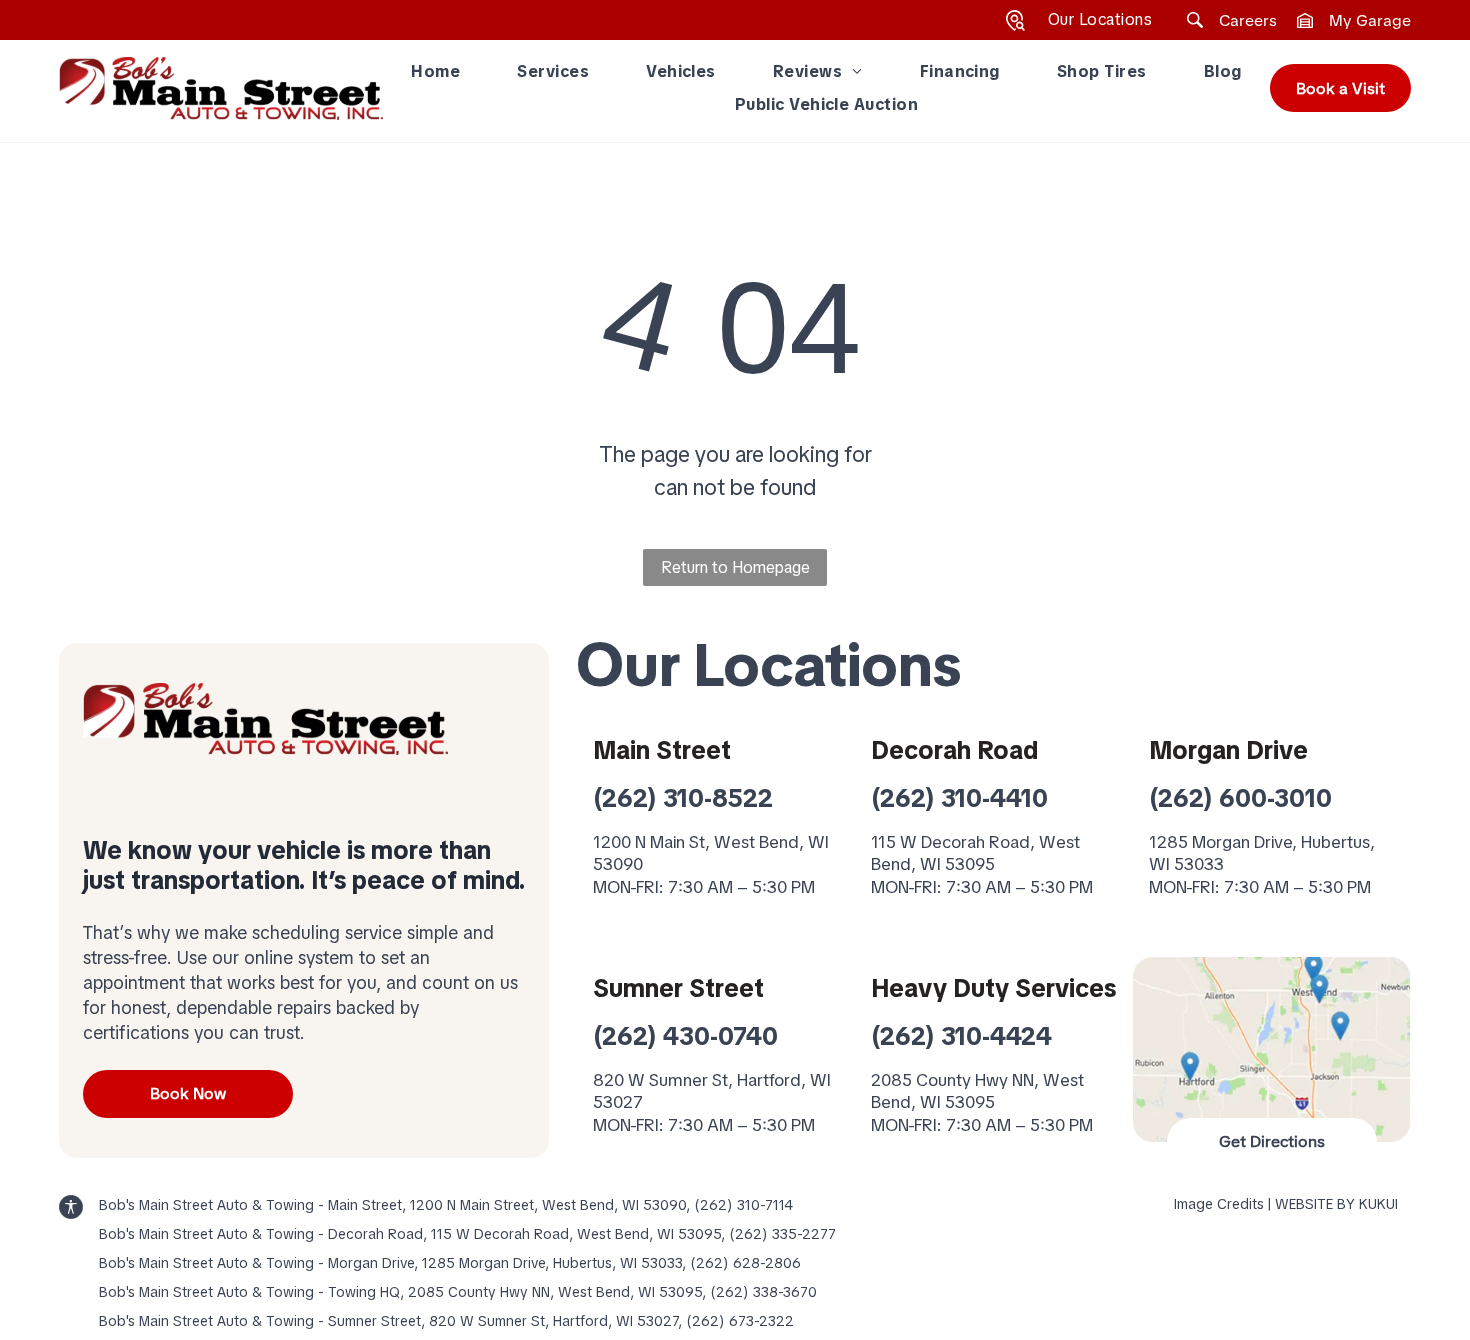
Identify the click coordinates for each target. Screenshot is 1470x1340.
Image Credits (1219, 1204)
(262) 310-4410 (959, 798)
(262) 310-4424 (961, 1036)
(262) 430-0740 (685, 1036)
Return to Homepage (735, 567)
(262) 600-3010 (1240, 798)
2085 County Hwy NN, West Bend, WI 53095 (977, 1091)
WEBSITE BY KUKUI (1336, 1204)
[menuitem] (435, 72)
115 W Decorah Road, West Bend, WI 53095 (975, 853)
